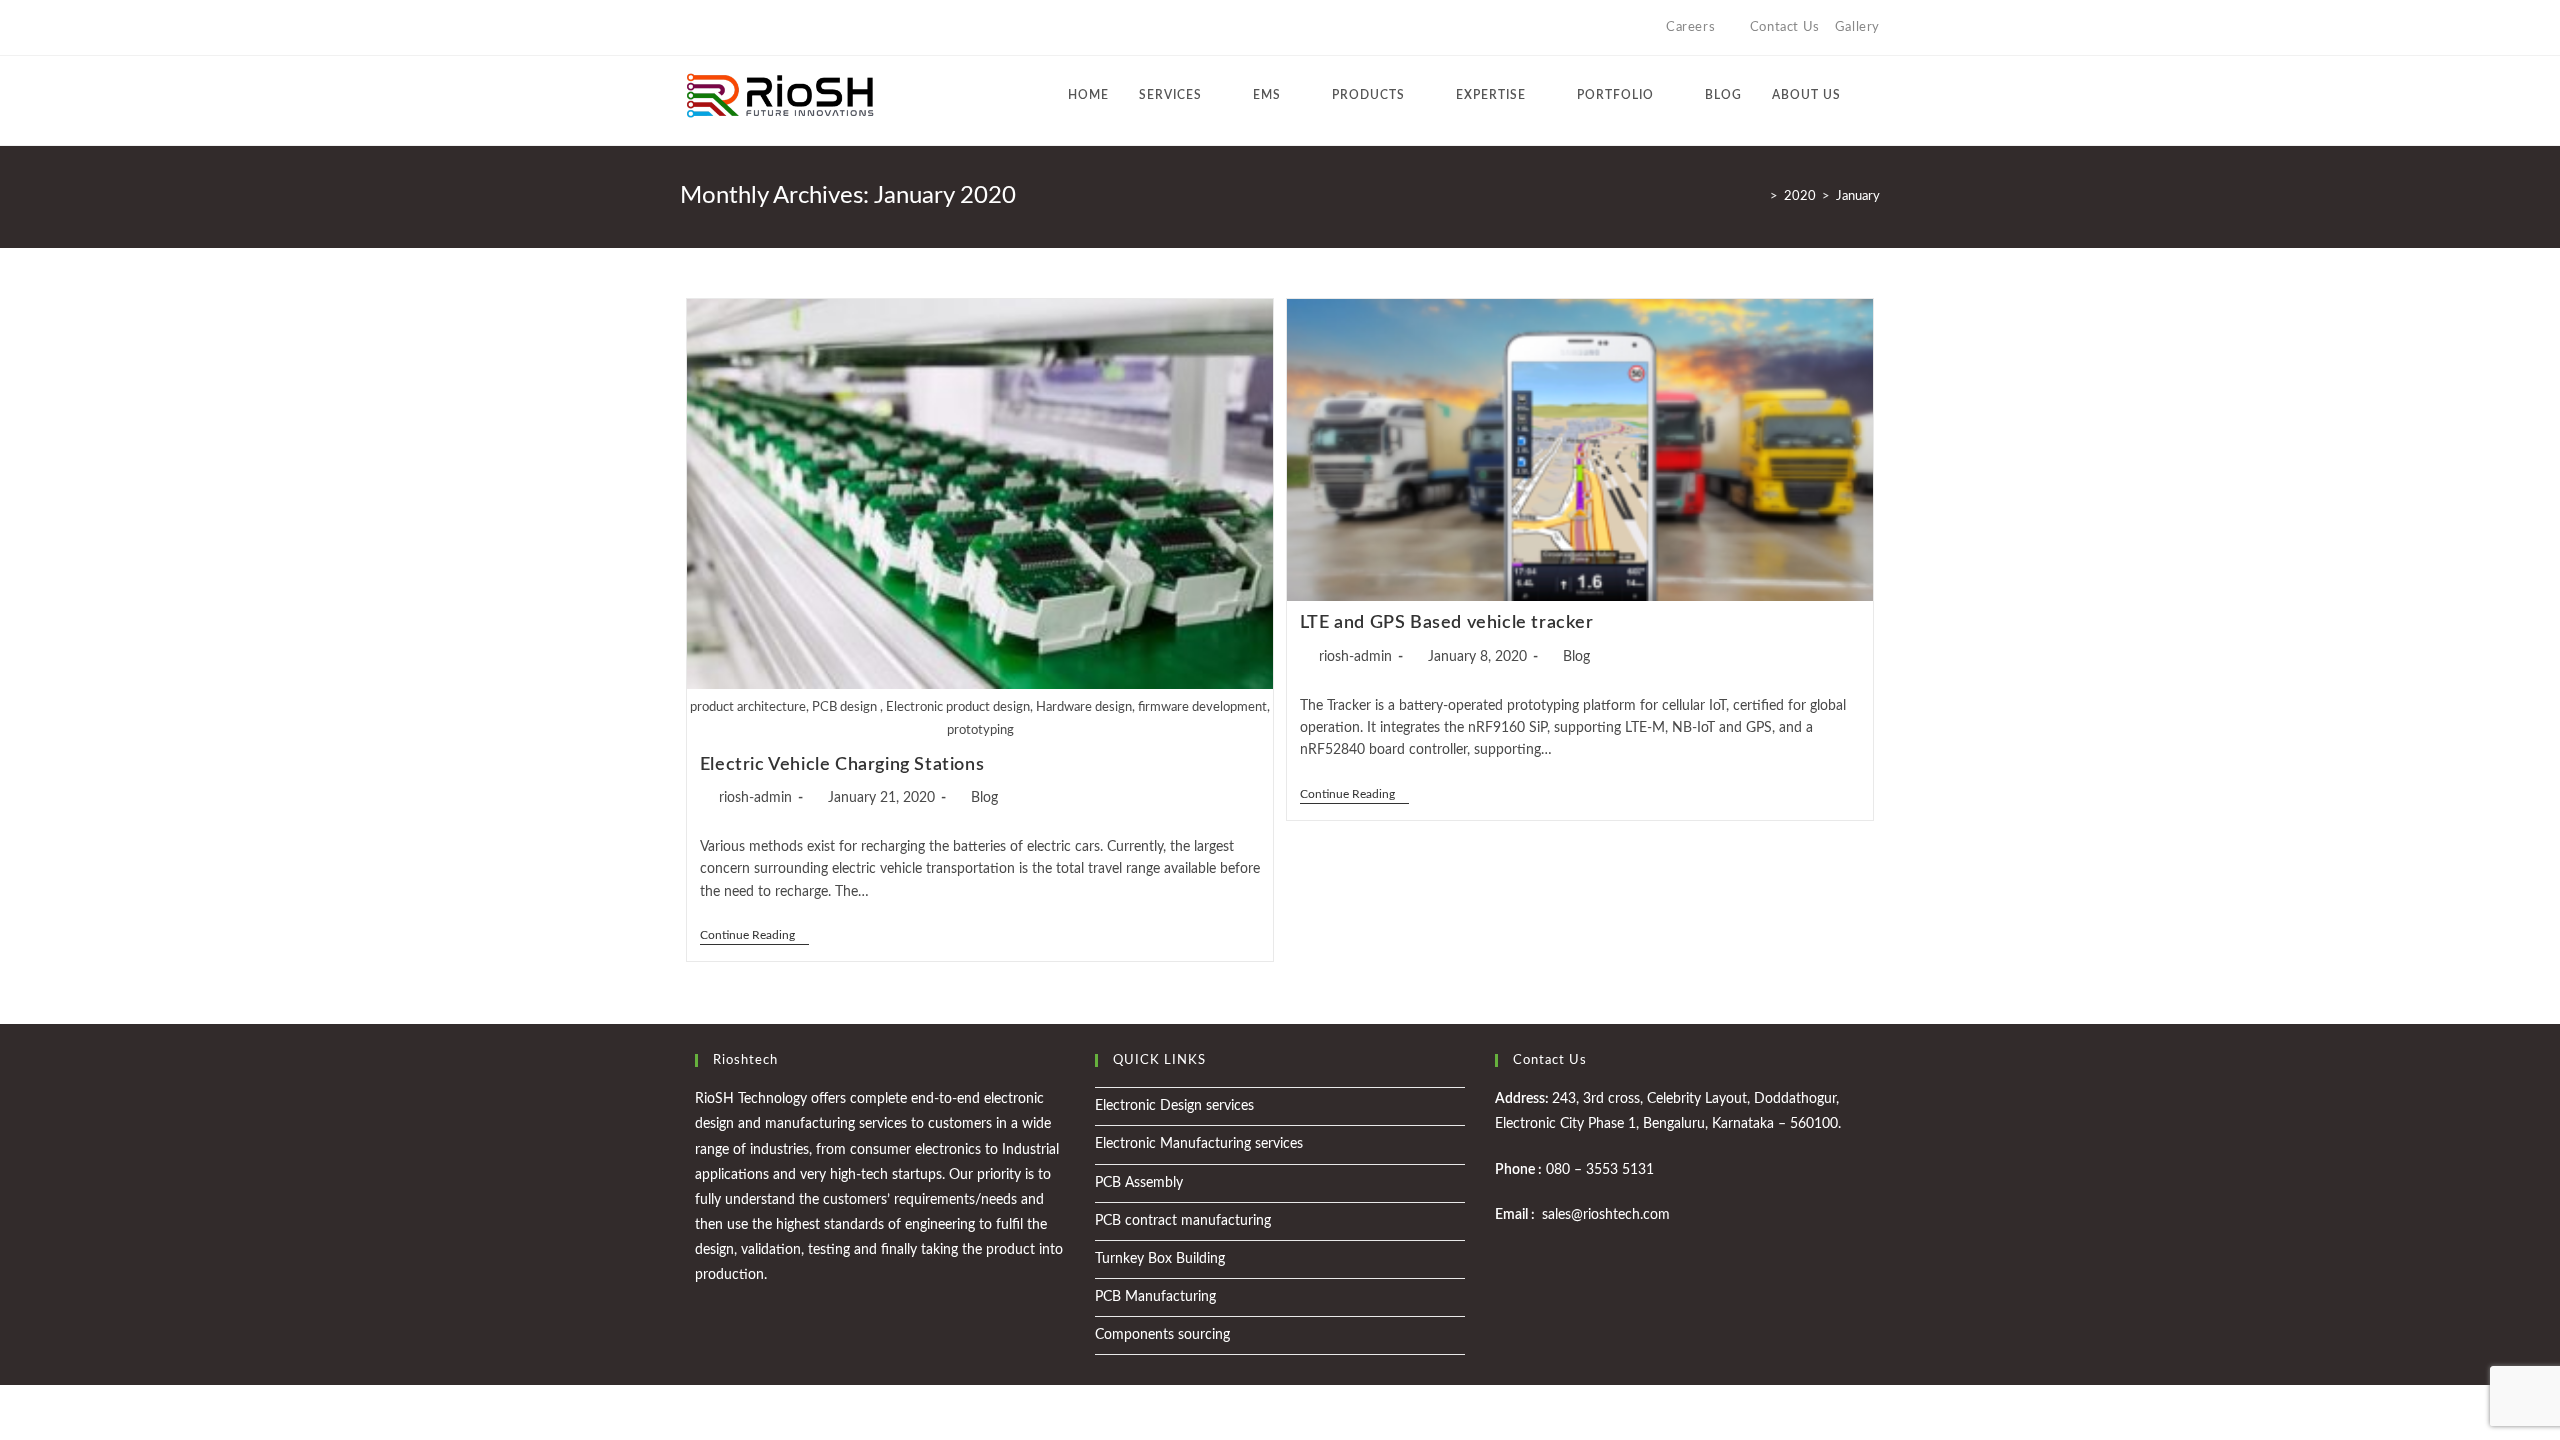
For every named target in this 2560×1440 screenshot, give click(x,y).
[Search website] (1875, 95)
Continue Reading (754, 934)
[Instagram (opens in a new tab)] (731, 28)
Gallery (1857, 27)
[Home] (1759, 196)
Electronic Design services (1174, 1106)
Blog (984, 798)
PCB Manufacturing (1155, 1297)
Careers (1690, 27)
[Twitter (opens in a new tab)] (688, 28)
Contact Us (1785, 27)
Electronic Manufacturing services (1199, 1144)
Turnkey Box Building (1160, 1259)
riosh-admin (755, 798)
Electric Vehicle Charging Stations (842, 765)
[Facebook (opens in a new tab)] (708, 28)
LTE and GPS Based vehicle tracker (1447, 623)
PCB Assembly (1139, 1183)
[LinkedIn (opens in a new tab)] (754, 28)
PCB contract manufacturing (1183, 1221)
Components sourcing (1162, 1335)
